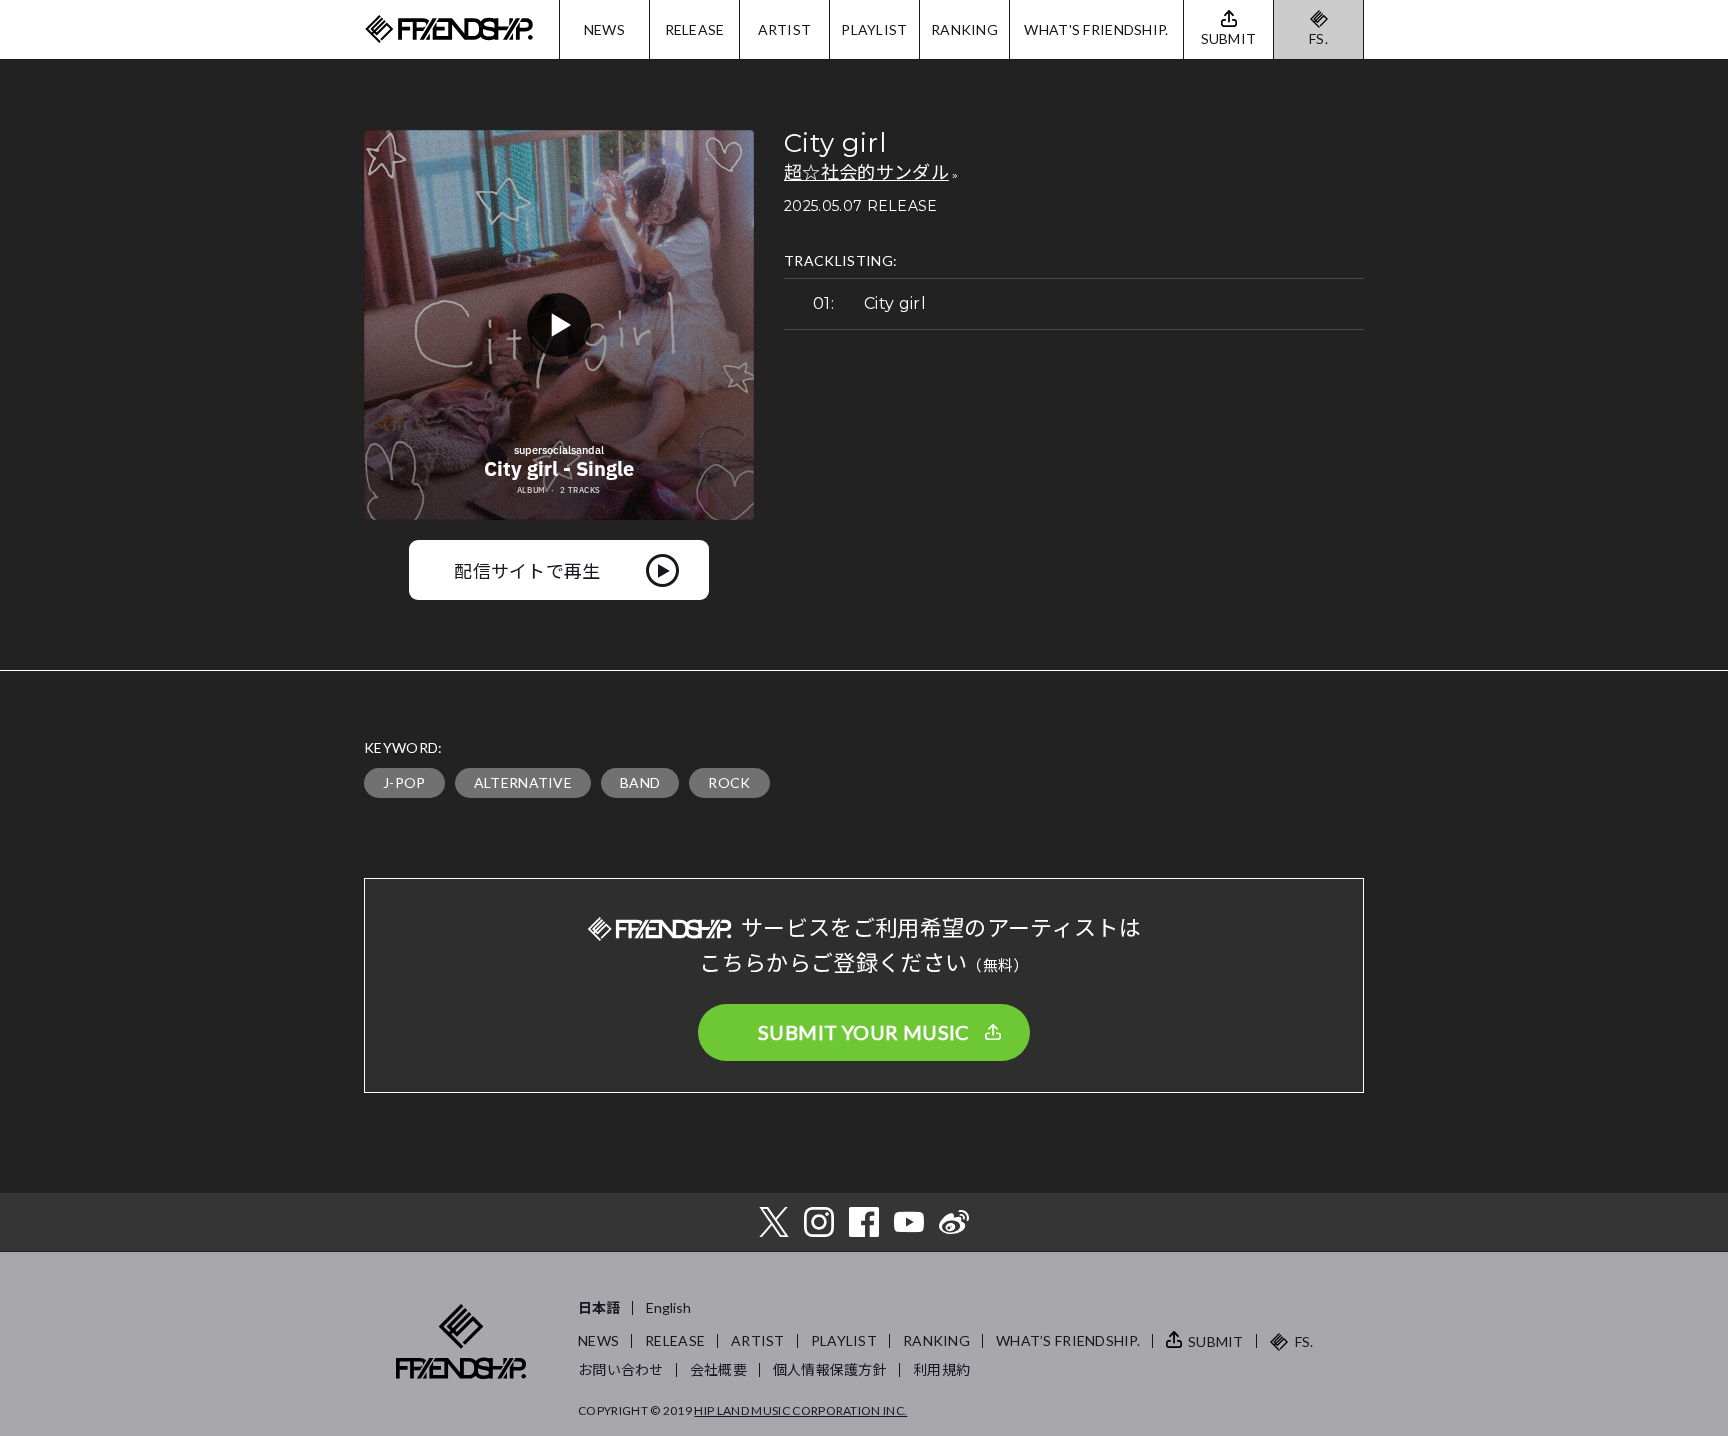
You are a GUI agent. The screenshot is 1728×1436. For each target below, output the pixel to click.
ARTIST (785, 29)
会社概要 (718, 1369)
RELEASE (695, 29)
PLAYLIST (874, 29)
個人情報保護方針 (830, 1369)
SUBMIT (1216, 1341)
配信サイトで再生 (527, 570)
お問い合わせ (621, 1369)
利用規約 (941, 1369)
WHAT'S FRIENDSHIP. (1096, 29)
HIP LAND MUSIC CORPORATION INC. (800, 1410)
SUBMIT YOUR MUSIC (864, 1032)
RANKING (964, 29)
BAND (640, 782)
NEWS (604, 29)
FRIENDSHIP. (449, 29)
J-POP (404, 782)
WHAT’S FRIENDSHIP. (1068, 1340)
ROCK (729, 782)
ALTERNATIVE (523, 782)
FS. (1318, 38)
